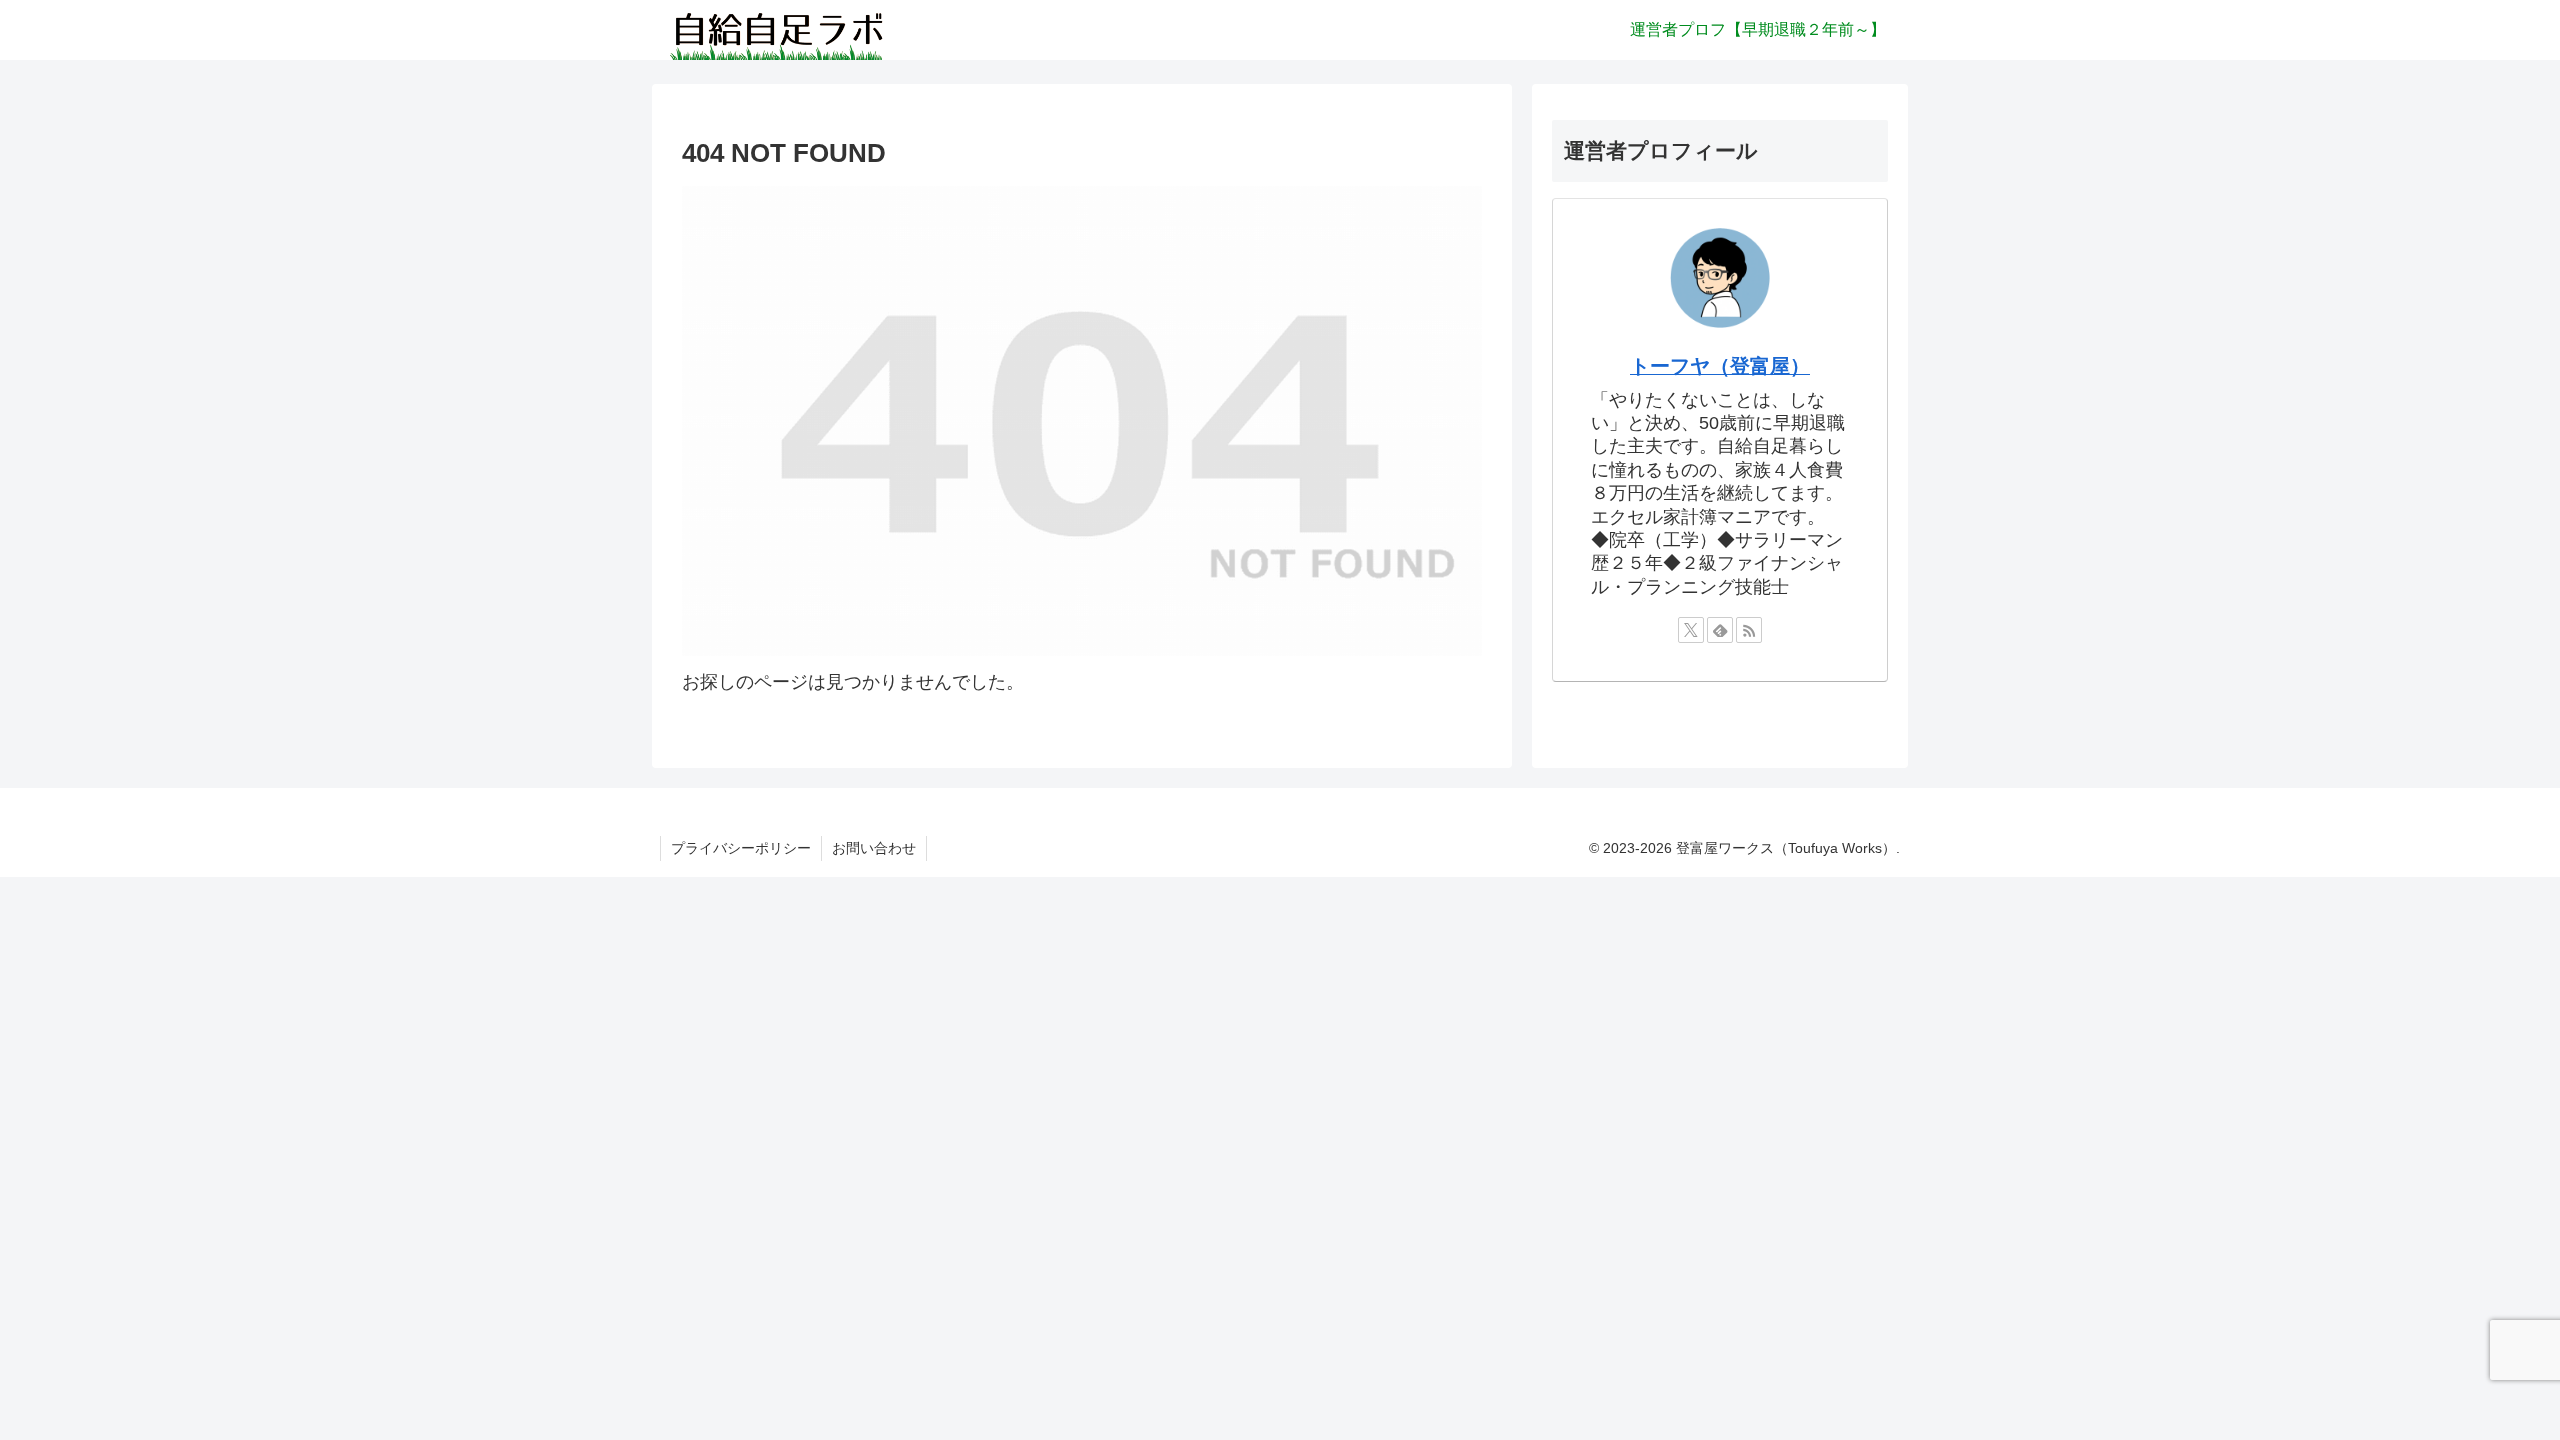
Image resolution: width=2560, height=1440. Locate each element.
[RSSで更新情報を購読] (1749, 630)
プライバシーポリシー (741, 848)
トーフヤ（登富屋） (1720, 366)
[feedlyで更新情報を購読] (1720, 630)
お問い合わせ (874, 848)
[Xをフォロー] (1691, 630)
